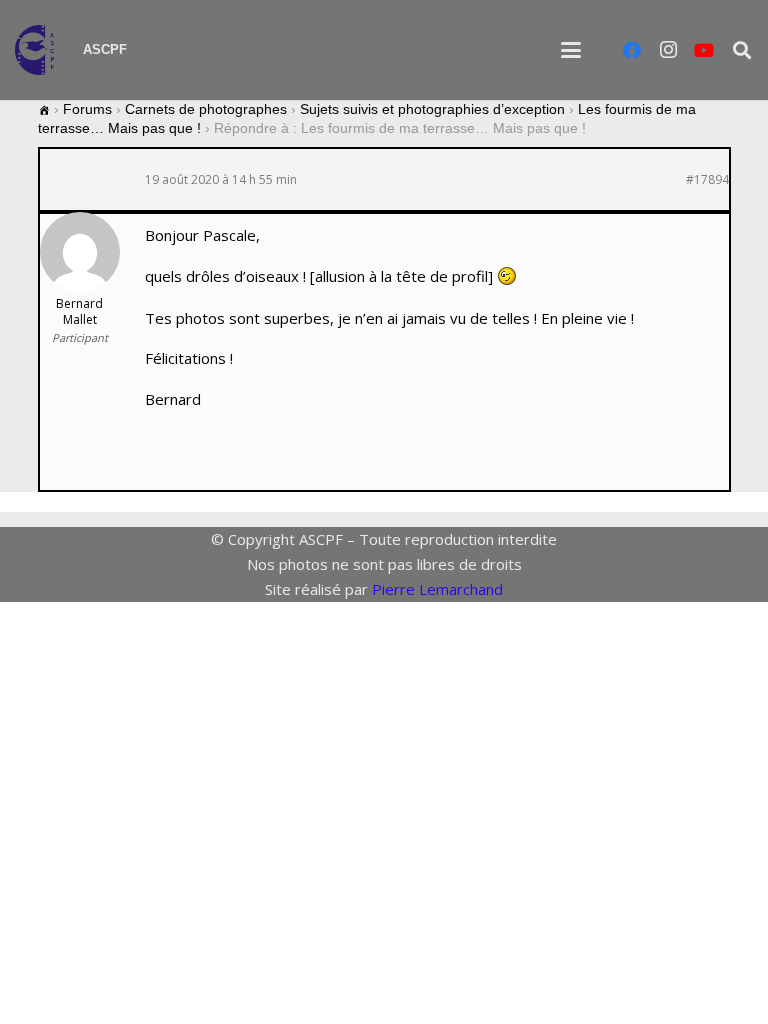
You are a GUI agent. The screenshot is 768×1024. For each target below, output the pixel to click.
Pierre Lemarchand (437, 589)
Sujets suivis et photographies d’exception (432, 109)
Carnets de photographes (206, 109)
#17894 (707, 180)
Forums (87, 109)
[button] (571, 50)
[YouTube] (704, 50)
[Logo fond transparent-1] (38, 50)
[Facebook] (632, 50)
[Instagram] (668, 50)
